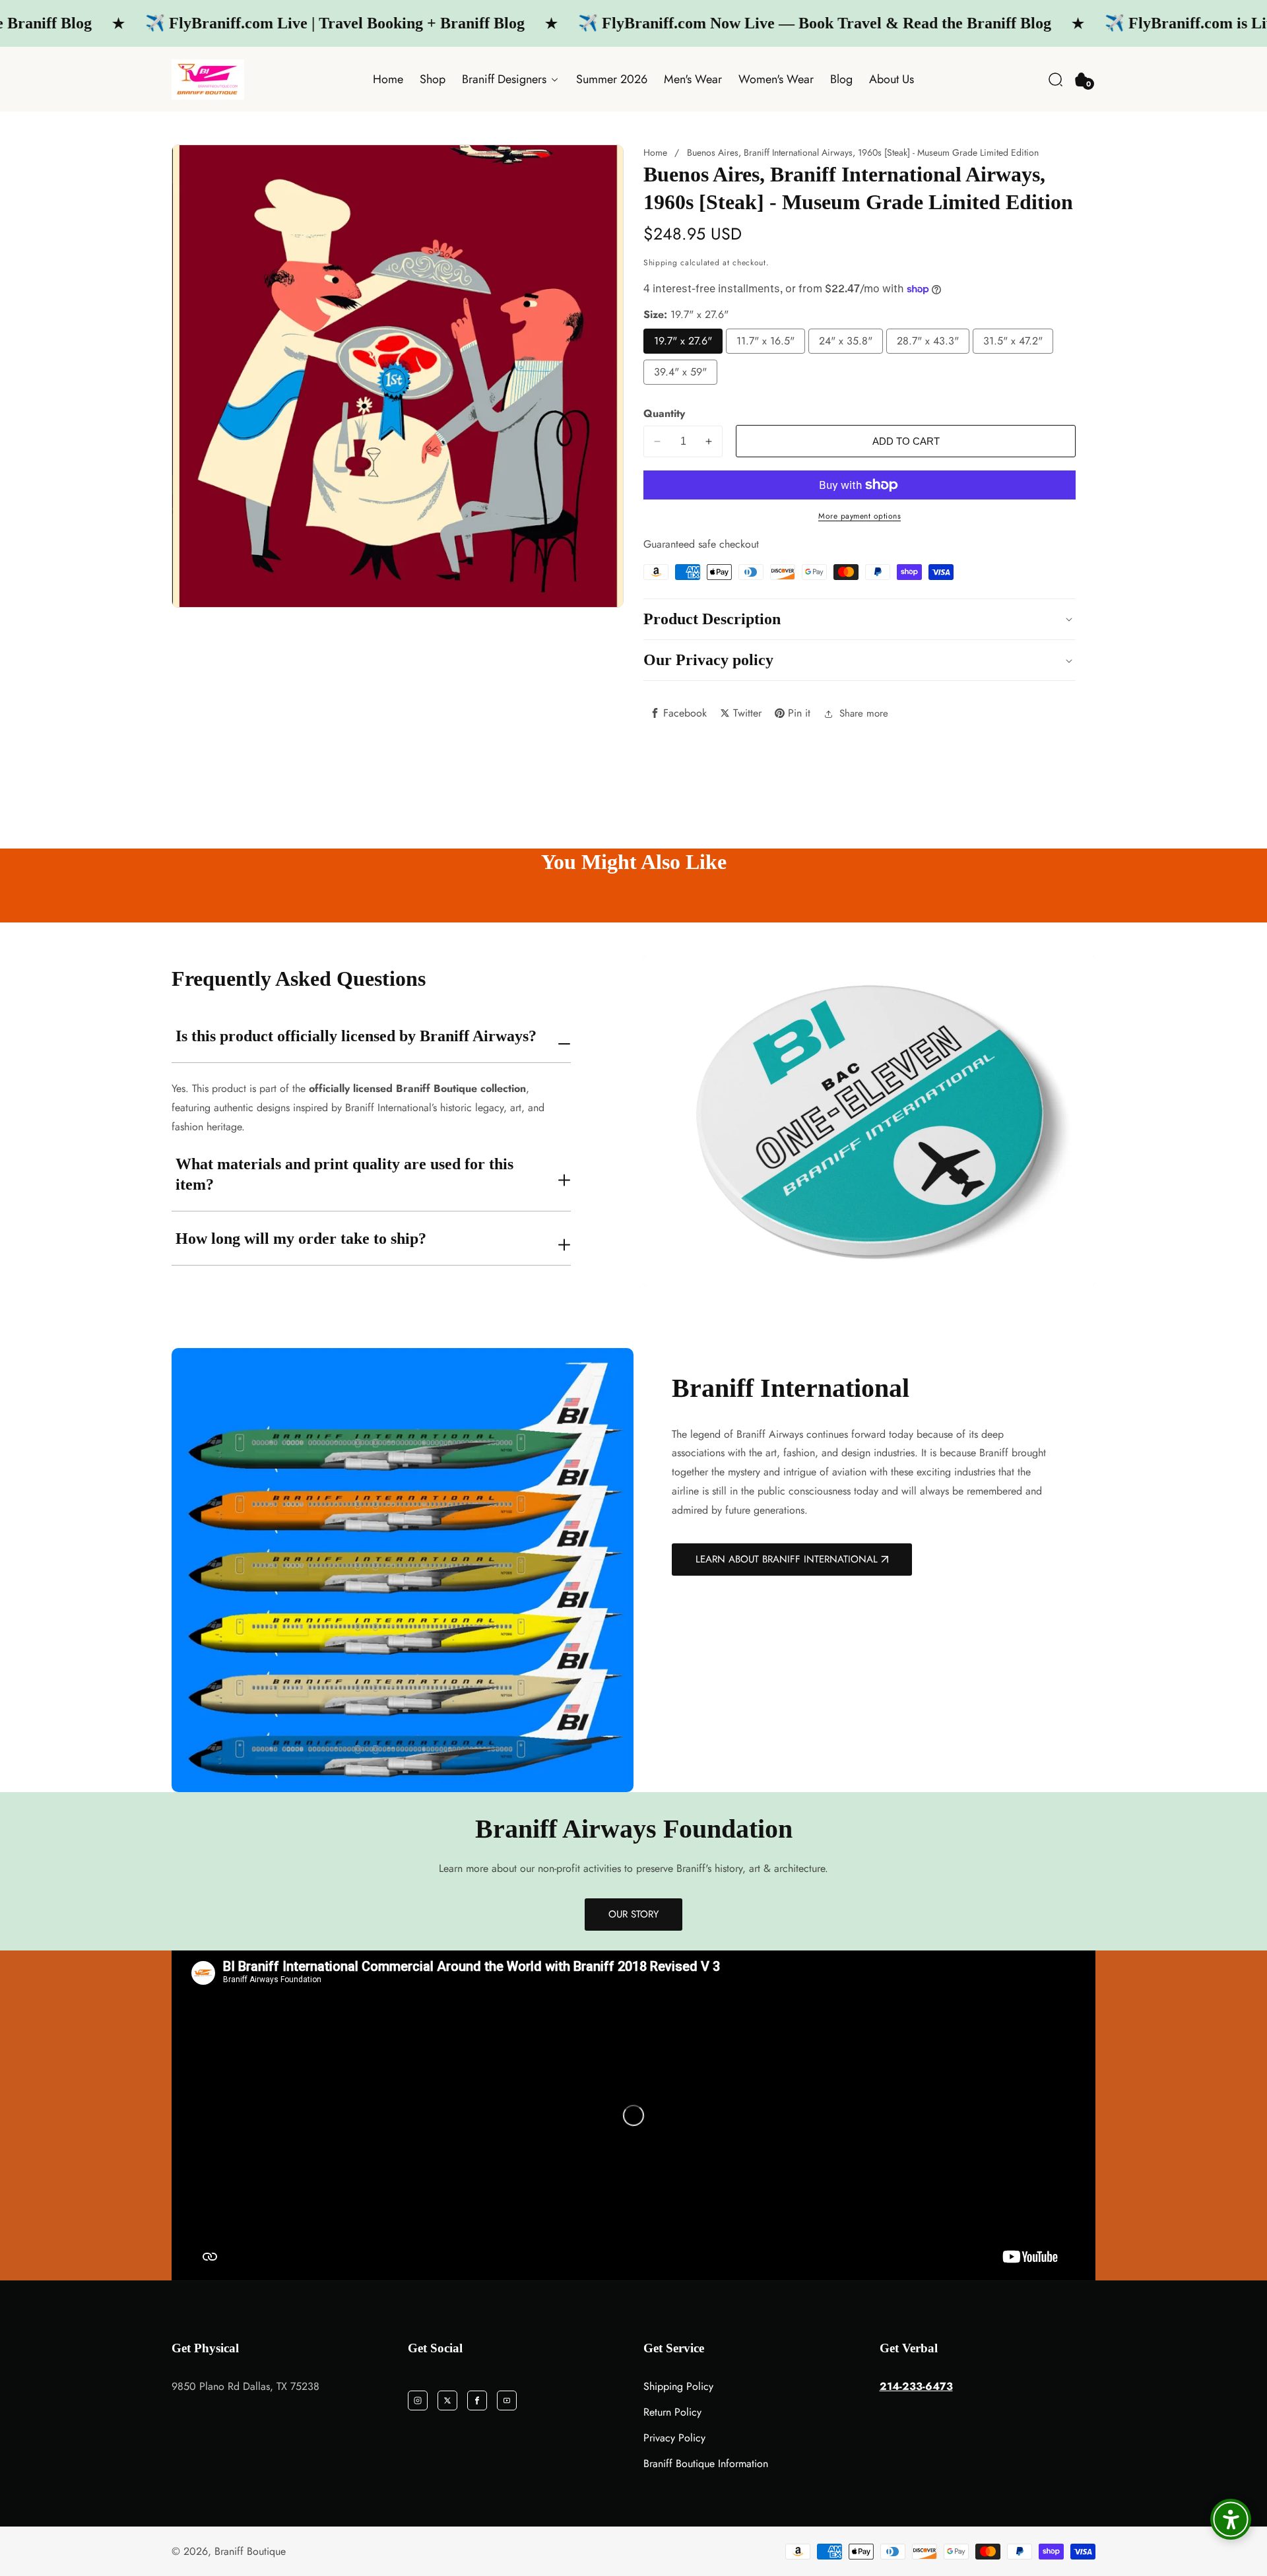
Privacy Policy (674, 2438)
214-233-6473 (916, 2386)
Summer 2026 (612, 79)
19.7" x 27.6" (683, 341)
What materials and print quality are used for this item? (344, 1174)
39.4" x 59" (680, 372)
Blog (841, 79)
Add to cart (906, 441)
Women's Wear (776, 79)
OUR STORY (633, 1914)
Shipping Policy (678, 2386)
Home (388, 79)
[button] (1056, 80)
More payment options (860, 516)
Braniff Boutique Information (706, 2463)
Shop (433, 79)
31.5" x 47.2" (1013, 341)
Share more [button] (864, 713)
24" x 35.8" (846, 341)
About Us (892, 79)
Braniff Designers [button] (506, 79)
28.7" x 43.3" (928, 341)
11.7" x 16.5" (765, 341)
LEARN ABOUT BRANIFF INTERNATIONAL (787, 1559)
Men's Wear (693, 79)
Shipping (661, 263)
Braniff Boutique (250, 2552)
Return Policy (672, 2412)
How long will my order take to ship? (301, 1239)
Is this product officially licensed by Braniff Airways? (356, 1036)
